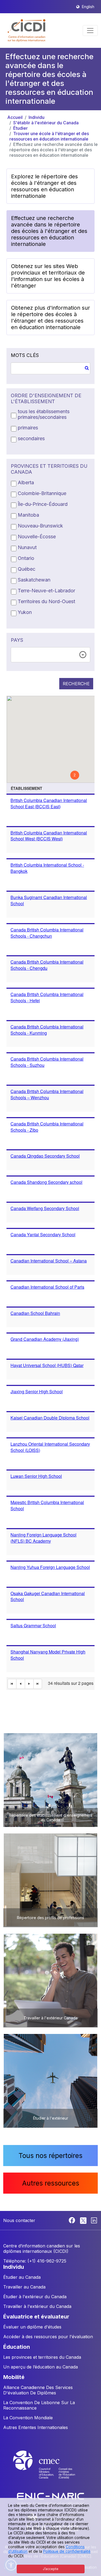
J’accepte (51, 2569)
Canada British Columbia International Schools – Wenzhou (47, 1094)
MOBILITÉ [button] (14, 2377)
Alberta (26, 482)
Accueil (15, 117)
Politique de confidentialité (67, 2551)
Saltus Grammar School (33, 1626)
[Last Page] (38, 1684)
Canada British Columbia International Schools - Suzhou (47, 1062)
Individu (36, 117)
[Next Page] (29, 1684)
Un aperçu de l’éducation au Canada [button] (41, 2367)
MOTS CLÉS (25, 355)
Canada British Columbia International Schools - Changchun (47, 933)
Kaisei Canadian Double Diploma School (50, 1418)
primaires (28, 428)
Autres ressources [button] (51, 2183)
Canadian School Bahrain (35, 1313)
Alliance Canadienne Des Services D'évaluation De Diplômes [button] (38, 2390)
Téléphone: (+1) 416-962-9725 (35, 2261)
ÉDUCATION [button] (17, 2347)
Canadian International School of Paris (47, 1287)
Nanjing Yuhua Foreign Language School (50, 1567)
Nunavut (27, 547)
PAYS (17, 640)
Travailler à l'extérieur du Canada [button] (37, 2306)
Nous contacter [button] (19, 2220)
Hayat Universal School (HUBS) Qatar (47, 1365)
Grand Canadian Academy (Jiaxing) (45, 1339)
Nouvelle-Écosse (37, 537)
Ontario (26, 558)
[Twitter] (84, 2220)
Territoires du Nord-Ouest (46, 601)
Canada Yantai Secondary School (43, 1234)
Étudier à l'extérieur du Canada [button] (35, 2297)
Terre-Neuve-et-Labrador (46, 591)
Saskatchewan (34, 580)
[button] (27, 31)
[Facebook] (73, 2220)
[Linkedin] (94, 2220)
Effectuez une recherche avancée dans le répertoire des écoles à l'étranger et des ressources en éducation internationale (54, 150)
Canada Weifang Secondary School (45, 1208)
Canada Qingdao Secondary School (45, 1156)
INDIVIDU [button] (14, 2267)
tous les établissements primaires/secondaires (44, 414)
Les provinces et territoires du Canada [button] (42, 2357)
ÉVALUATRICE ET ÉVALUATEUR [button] (36, 2317)
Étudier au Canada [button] (22, 2277)
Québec (27, 569)
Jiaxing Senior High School (37, 1391)
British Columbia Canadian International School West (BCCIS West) (49, 836)
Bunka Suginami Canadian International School (49, 900)
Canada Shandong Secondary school (46, 1182)
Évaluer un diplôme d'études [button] (32, 2327)
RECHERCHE (76, 684)
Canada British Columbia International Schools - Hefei (47, 997)
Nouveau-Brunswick (40, 526)
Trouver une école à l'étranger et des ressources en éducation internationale (49, 136)
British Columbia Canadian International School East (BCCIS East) (49, 803)
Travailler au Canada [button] (24, 2287)
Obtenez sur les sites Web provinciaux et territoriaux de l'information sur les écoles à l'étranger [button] (48, 276)
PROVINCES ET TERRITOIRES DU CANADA (49, 469)
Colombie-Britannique (42, 493)
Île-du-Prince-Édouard (43, 504)
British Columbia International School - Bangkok (47, 868)
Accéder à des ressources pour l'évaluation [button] (48, 2337)
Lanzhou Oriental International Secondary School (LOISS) (50, 1447)
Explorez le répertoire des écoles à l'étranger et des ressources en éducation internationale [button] (44, 186)
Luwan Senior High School (36, 1476)
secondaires (31, 438)
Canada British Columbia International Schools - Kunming (47, 1030)
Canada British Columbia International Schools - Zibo (47, 1127)
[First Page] (12, 1684)
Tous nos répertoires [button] (50, 2156)
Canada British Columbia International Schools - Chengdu (47, 965)
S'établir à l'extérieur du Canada (46, 123)
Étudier (20, 128)
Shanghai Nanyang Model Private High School (48, 1655)
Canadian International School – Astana (49, 1261)
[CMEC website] (51, 2470)
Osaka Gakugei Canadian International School (48, 1596)
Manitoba (28, 515)
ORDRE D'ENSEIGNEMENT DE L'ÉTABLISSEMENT (46, 398)
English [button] (88, 7)
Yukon (25, 612)
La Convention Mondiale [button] (28, 2418)
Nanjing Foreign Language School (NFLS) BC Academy (43, 1538)
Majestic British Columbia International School (47, 1505)
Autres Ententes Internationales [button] (36, 2427)
